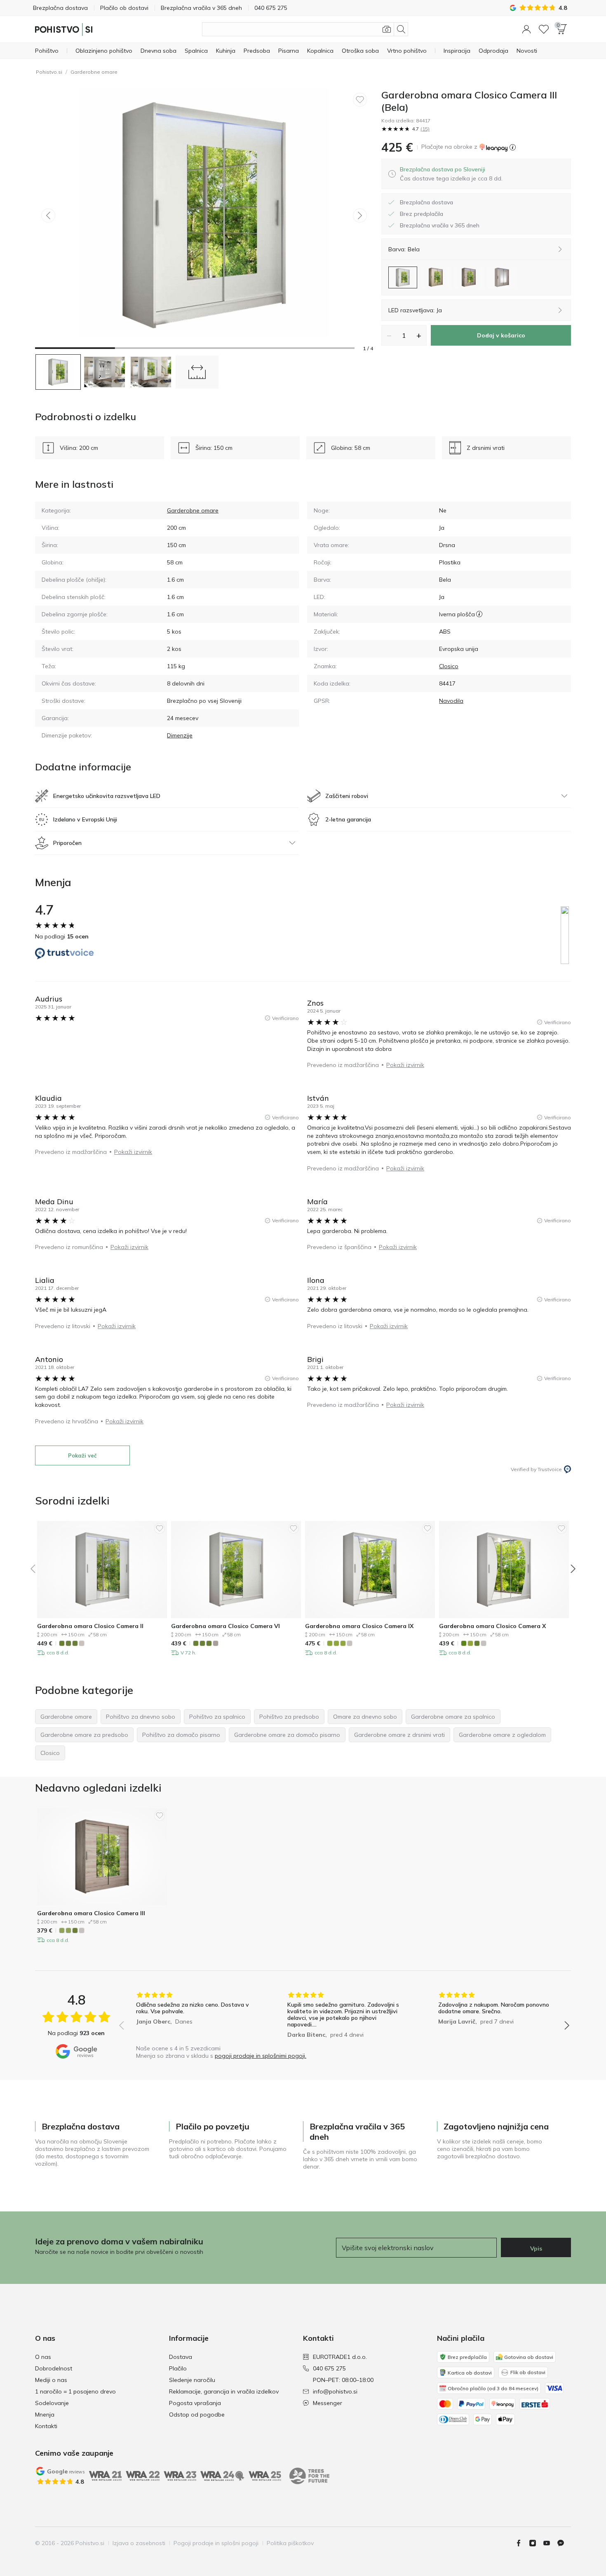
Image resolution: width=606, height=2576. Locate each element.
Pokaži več (82, 1455)
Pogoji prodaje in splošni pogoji (216, 2543)
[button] (526, 29)
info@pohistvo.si (335, 2391)
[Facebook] (522, 2543)
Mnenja (45, 2415)
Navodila (451, 701)
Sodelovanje (52, 2403)
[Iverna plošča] (479, 614)
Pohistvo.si (49, 72)
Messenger (328, 2403)
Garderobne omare (94, 72)
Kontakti (46, 2426)
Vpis (536, 2248)
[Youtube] (550, 2543)
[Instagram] (536, 2543)
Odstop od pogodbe (197, 2415)
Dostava (181, 2357)
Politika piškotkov (290, 2543)
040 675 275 (329, 2368)
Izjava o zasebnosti (139, 2543)
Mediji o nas (51, 2380)
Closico (449, 666)
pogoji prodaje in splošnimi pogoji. (261, 2056)
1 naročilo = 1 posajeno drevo (75, 2391)
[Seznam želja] (544, 29)
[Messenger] (564, 2543)
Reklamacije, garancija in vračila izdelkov (224, 2391)
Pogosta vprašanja (195, 2403)
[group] (193, 2016)
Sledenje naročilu (192, 2380)
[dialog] (451, 174)
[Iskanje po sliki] (387, 29)
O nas (43, 2357)
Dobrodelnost (54, 2368)
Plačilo (178, 2368)
